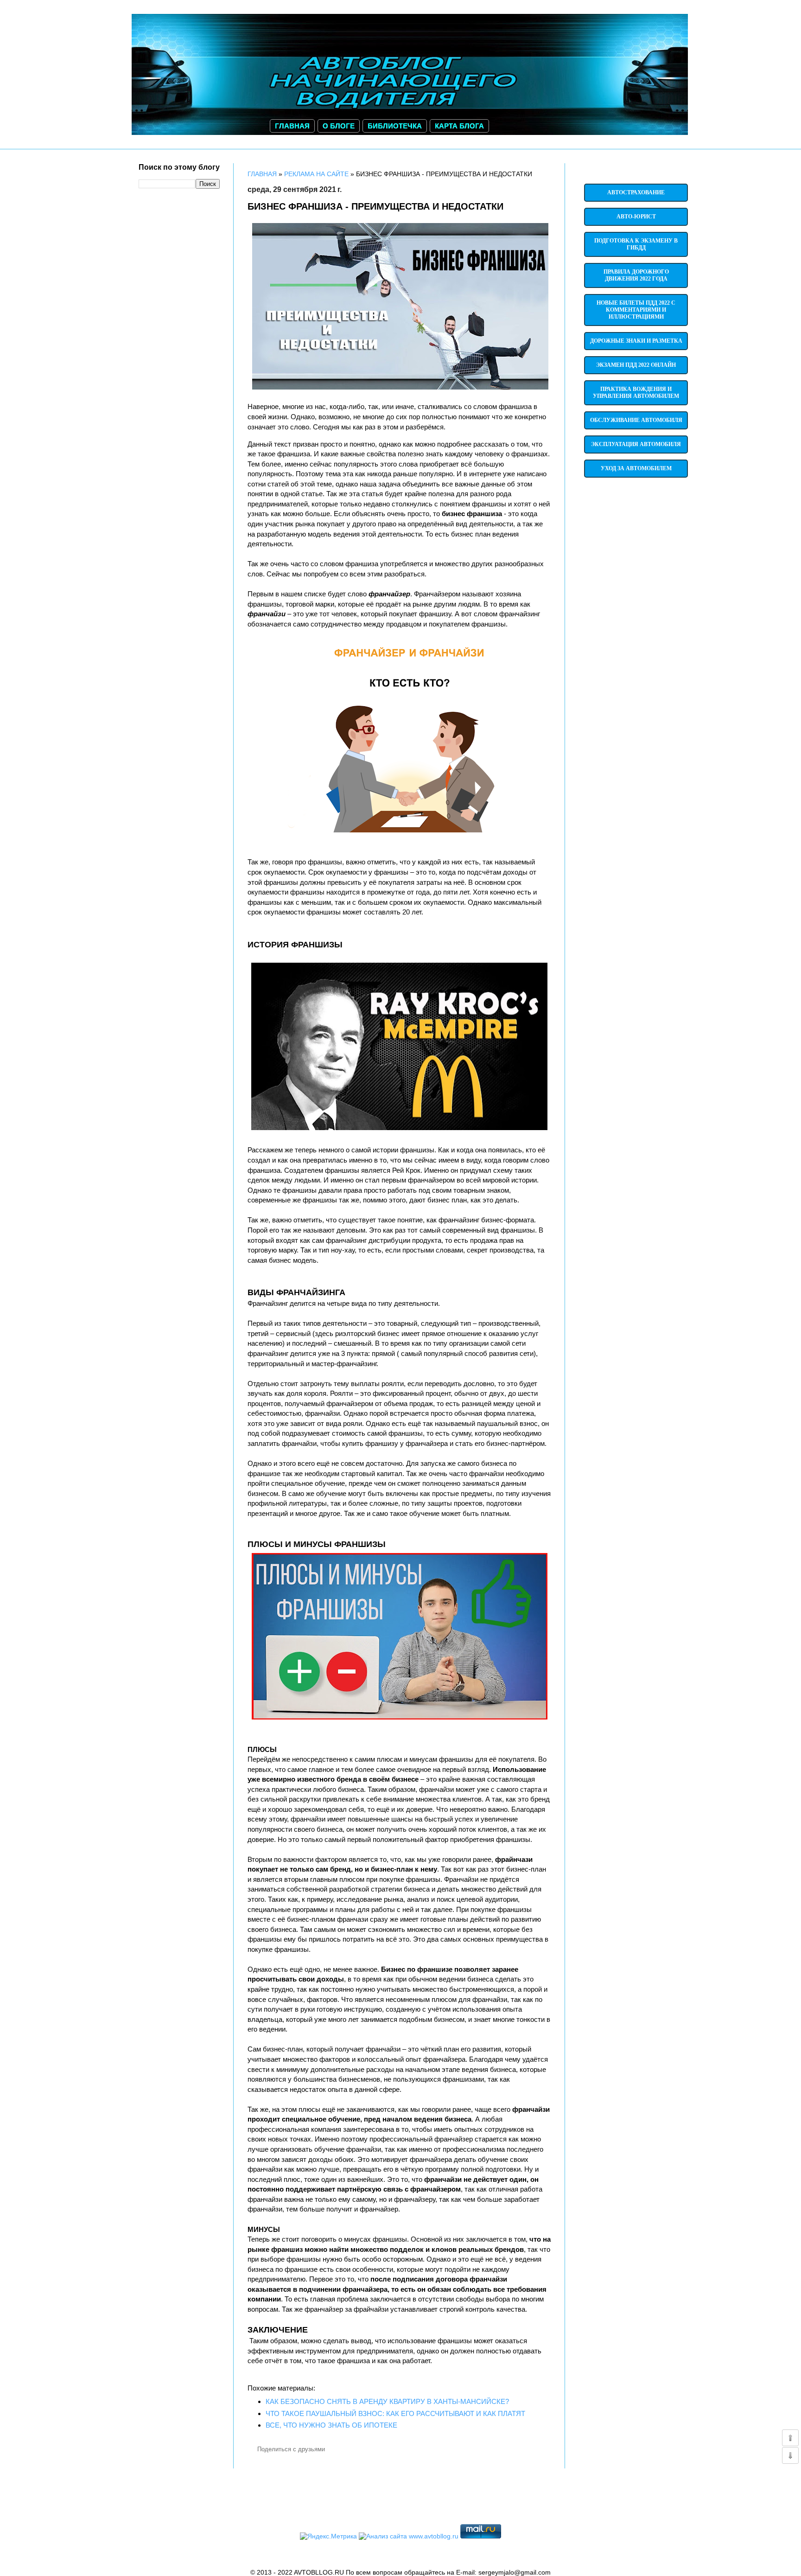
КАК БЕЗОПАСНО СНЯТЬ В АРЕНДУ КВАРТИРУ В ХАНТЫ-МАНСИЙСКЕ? (387, 2401)
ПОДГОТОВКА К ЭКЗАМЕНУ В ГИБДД (636, 244)
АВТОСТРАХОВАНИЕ (636, 192)
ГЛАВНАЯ (292, 126)
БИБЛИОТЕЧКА (395, 126)
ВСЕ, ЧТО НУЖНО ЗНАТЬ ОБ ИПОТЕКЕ (331, 2425)
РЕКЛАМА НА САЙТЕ (316, 174)
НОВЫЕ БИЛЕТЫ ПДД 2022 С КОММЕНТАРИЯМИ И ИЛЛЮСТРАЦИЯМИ (636, 310)
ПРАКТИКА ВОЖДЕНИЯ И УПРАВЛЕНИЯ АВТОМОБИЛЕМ (636, 393)
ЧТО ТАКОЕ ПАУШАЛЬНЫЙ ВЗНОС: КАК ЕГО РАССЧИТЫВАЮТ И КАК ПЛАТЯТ (395, 2413)
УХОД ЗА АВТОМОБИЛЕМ (636, 468)
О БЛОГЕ (339, 126)
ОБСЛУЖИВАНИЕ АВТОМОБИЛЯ (636, 420)
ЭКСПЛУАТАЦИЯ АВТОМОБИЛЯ (636, 444)
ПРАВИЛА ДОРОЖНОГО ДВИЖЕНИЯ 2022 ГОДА (636, 275)
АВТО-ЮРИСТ (636, 217)
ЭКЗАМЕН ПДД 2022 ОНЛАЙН (636, 365)
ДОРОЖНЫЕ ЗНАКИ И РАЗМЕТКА (636, 341)
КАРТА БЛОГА (459, 126)
